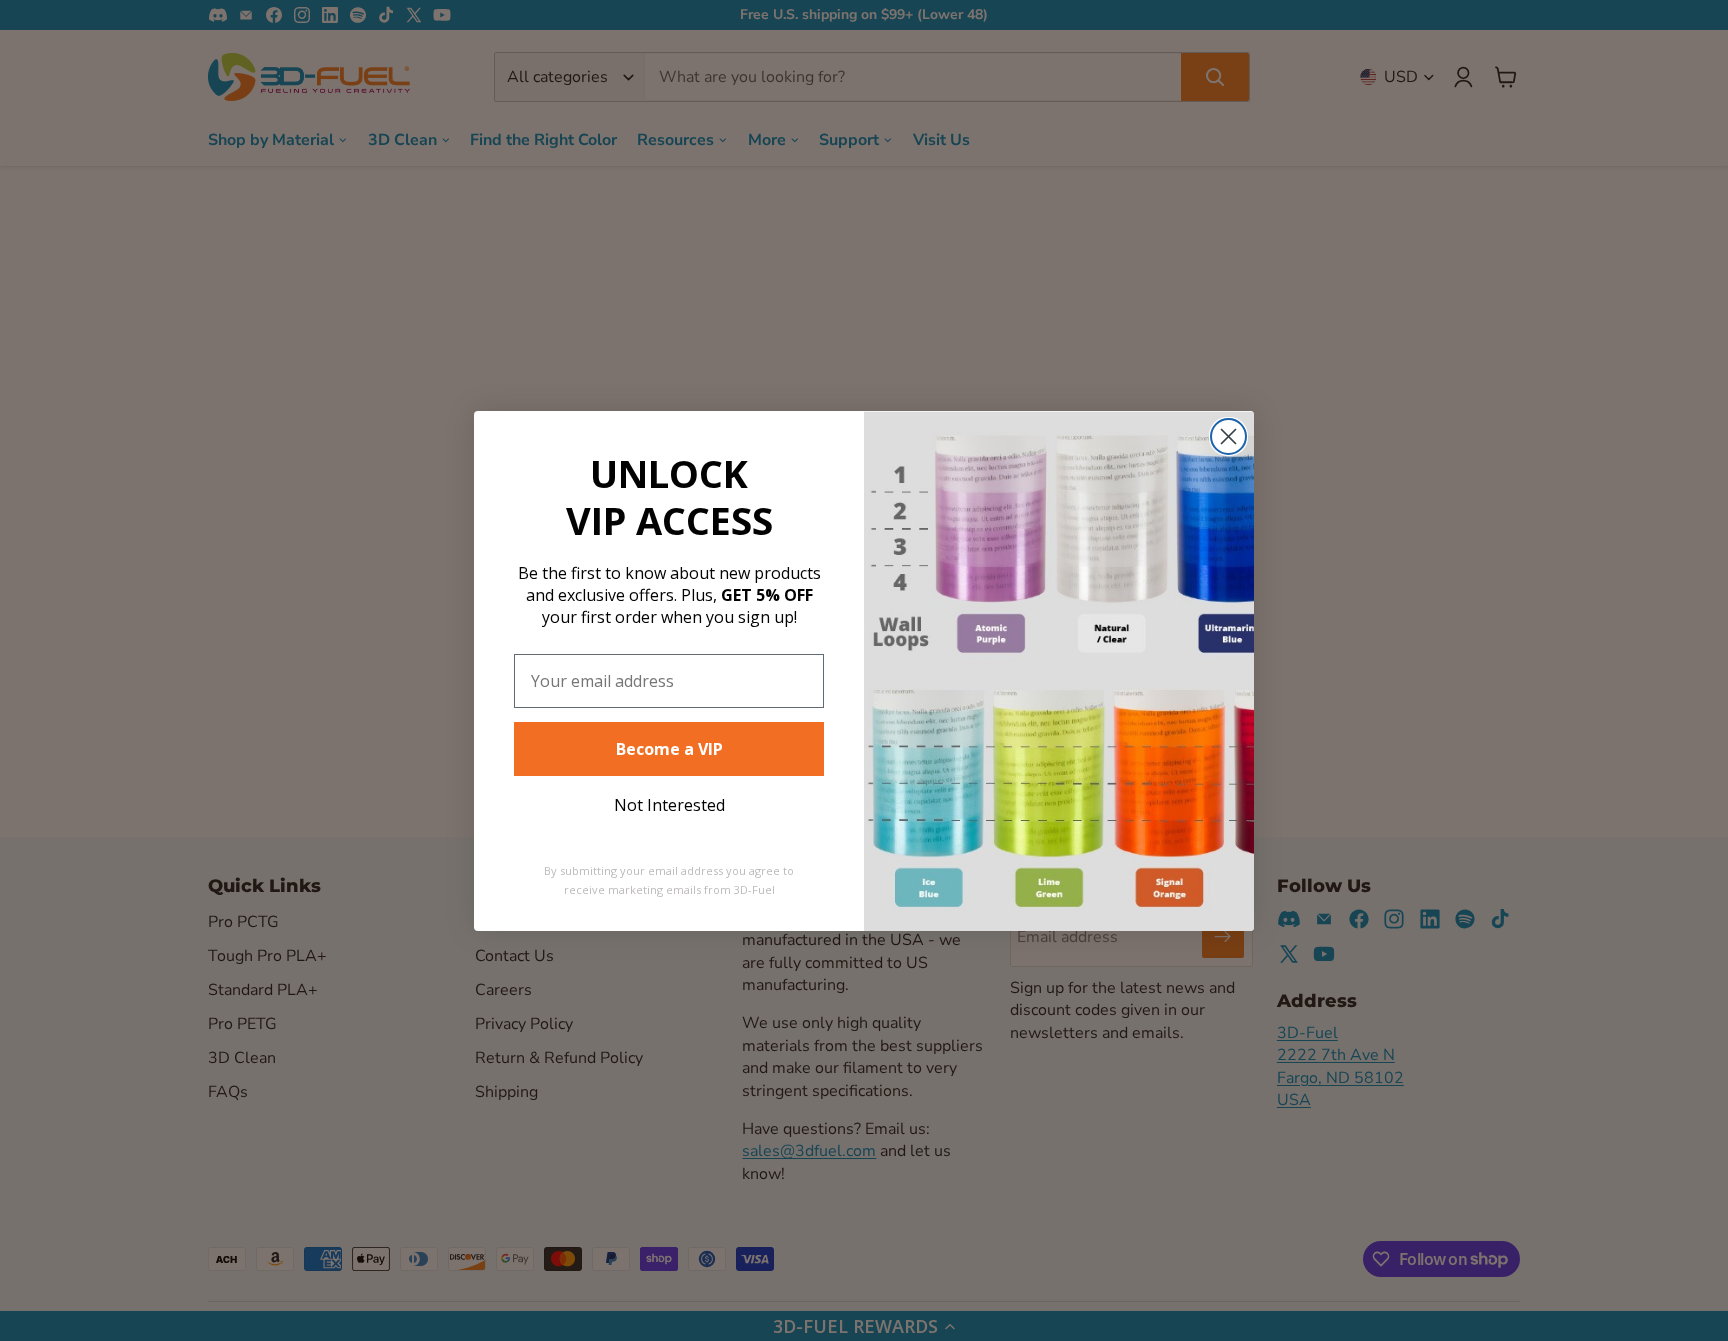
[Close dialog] (1228, 436)
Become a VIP (669, 749)
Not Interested (669, 805)
